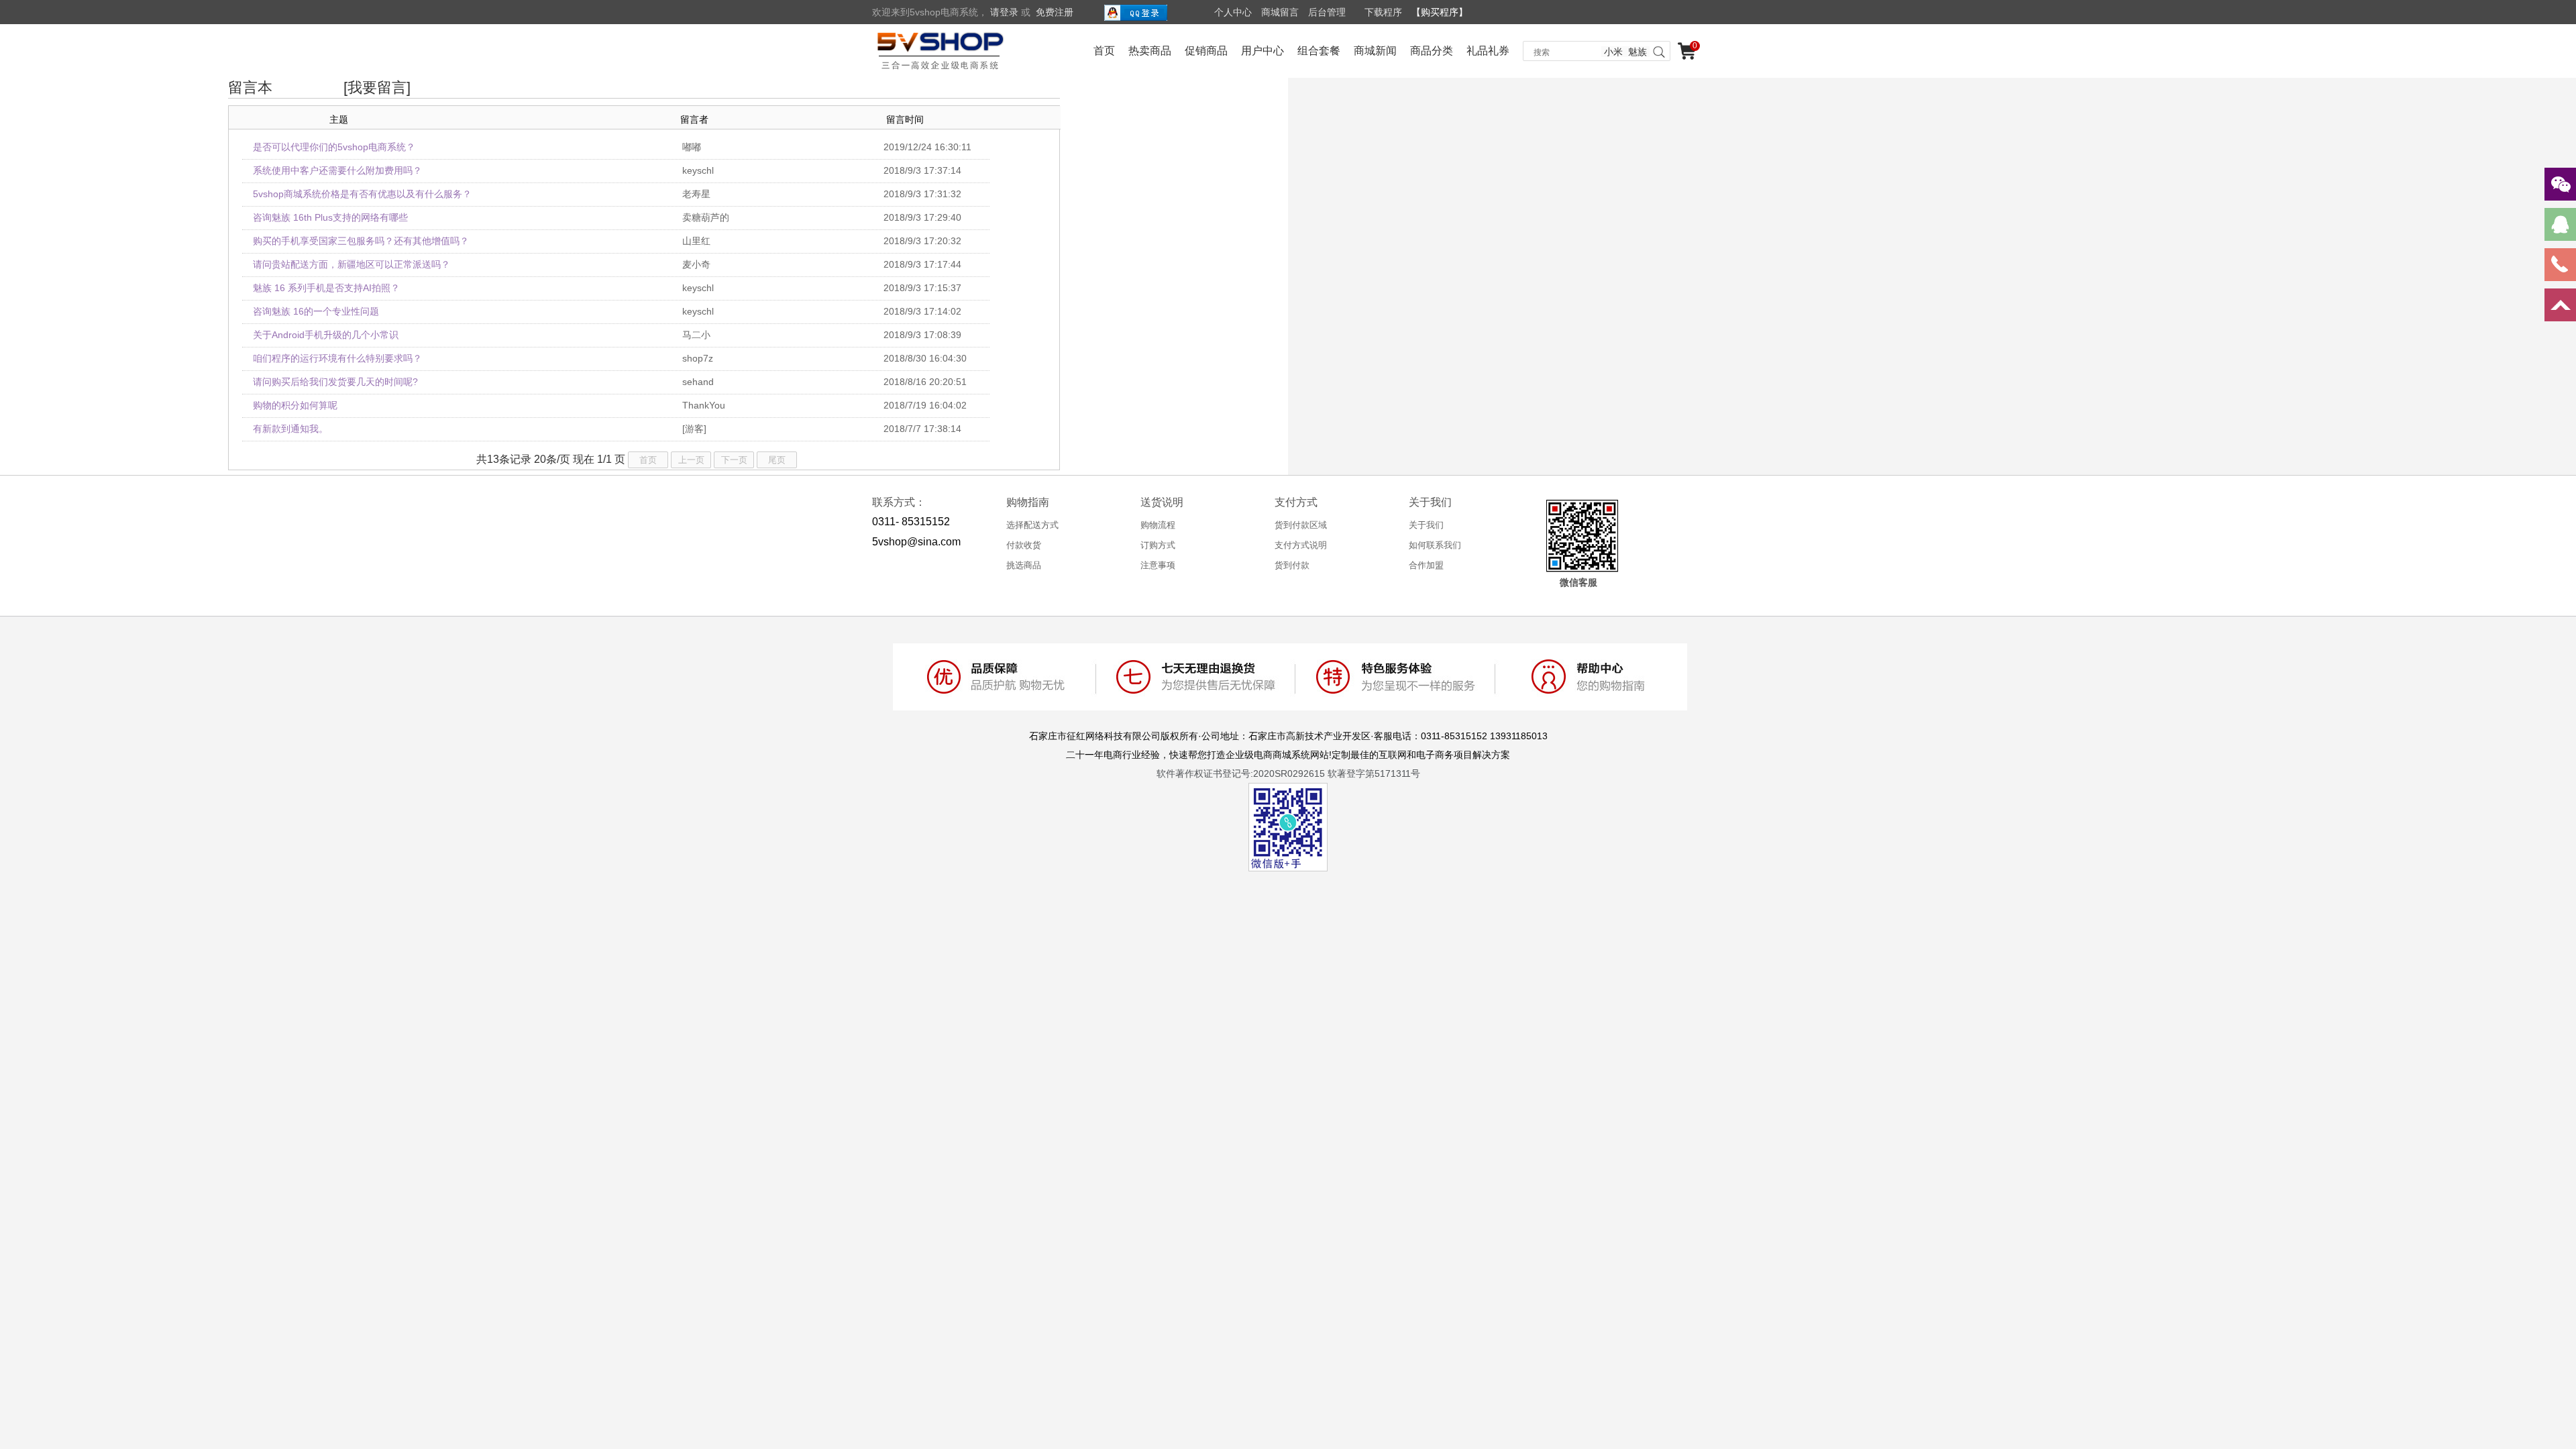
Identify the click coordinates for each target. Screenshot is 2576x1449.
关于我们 (1426, 525)
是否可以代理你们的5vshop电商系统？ (334, 147)
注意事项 (1158, 565)
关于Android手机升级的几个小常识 (326, 335)
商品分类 (1432, 51)
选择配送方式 (1032, 525)
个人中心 (1233, 12)
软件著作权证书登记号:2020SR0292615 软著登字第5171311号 (1288, 773)
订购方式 (1158, 545)
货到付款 (1292, 565)
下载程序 (1383, 12)
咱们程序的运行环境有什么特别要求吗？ (337, 358)
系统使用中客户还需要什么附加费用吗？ (337, 170)
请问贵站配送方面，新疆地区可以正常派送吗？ (352, 264)
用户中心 (1263, 51)
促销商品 (1206, 51)
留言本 (250, 88)
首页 (1104, 51)
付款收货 (1024, 545)
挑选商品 (1024, 565)
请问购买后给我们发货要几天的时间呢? (335, 382)
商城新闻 (1375, 51)
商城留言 (1280, 12)
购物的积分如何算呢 (295, 405)
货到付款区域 (1301, 525)
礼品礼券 (1488, 51)
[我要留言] (377, 88)
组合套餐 (1319, 51)
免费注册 (1055, 12)
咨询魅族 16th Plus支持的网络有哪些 (330, 217)
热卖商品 (1150, 51)
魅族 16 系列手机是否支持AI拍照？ (326, 288)
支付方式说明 (1301, 545)
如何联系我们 (1435, 545)
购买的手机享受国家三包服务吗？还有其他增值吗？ (361, 241)
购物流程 (1158, 525)
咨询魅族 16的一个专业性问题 (316, 311)
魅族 (1638, 52)
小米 (1613, 52)
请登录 (1004, 12)
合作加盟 (1426, 565)
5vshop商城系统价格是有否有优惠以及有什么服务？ (362, 194)
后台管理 (1327, 12)
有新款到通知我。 (290, 429)
